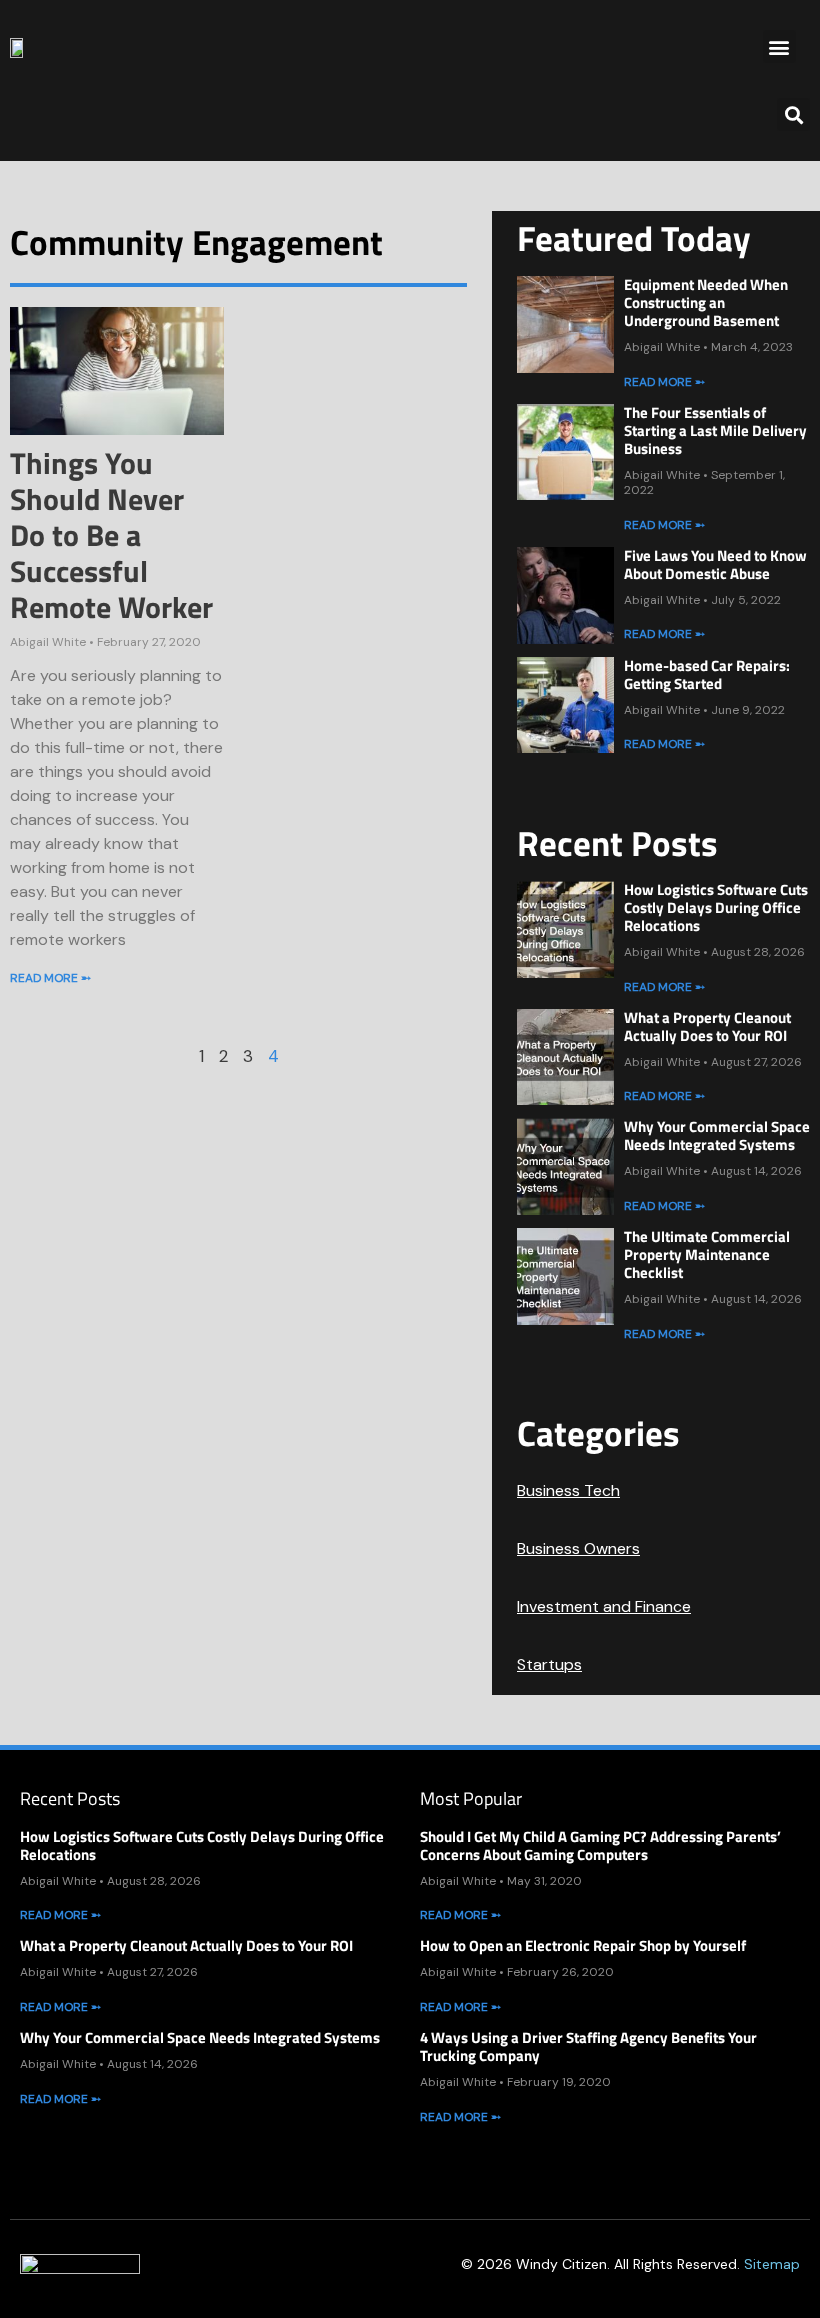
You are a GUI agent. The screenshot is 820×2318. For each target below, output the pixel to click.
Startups (549, 1664)
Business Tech (568, 1490)
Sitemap (772, 2264)
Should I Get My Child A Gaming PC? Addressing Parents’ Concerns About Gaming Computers (600, 1845)
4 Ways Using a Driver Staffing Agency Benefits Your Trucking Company (588, 2046)
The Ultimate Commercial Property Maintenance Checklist (707, 1254)
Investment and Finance (604, 1606)
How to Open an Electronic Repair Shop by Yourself (583, 1945)
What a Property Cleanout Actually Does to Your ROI (707, 1026)
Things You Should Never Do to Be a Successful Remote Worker (111, 535)
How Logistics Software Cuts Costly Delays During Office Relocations (716, 907)
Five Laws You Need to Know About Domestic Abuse (715, 564)
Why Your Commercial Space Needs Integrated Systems (717, 1135)
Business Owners (578, 1548)
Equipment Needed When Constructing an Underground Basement (706, 302)
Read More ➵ (50, 978)
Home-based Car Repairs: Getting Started (707, 674)
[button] (779, 46)
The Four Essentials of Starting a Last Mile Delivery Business (715, 430)
